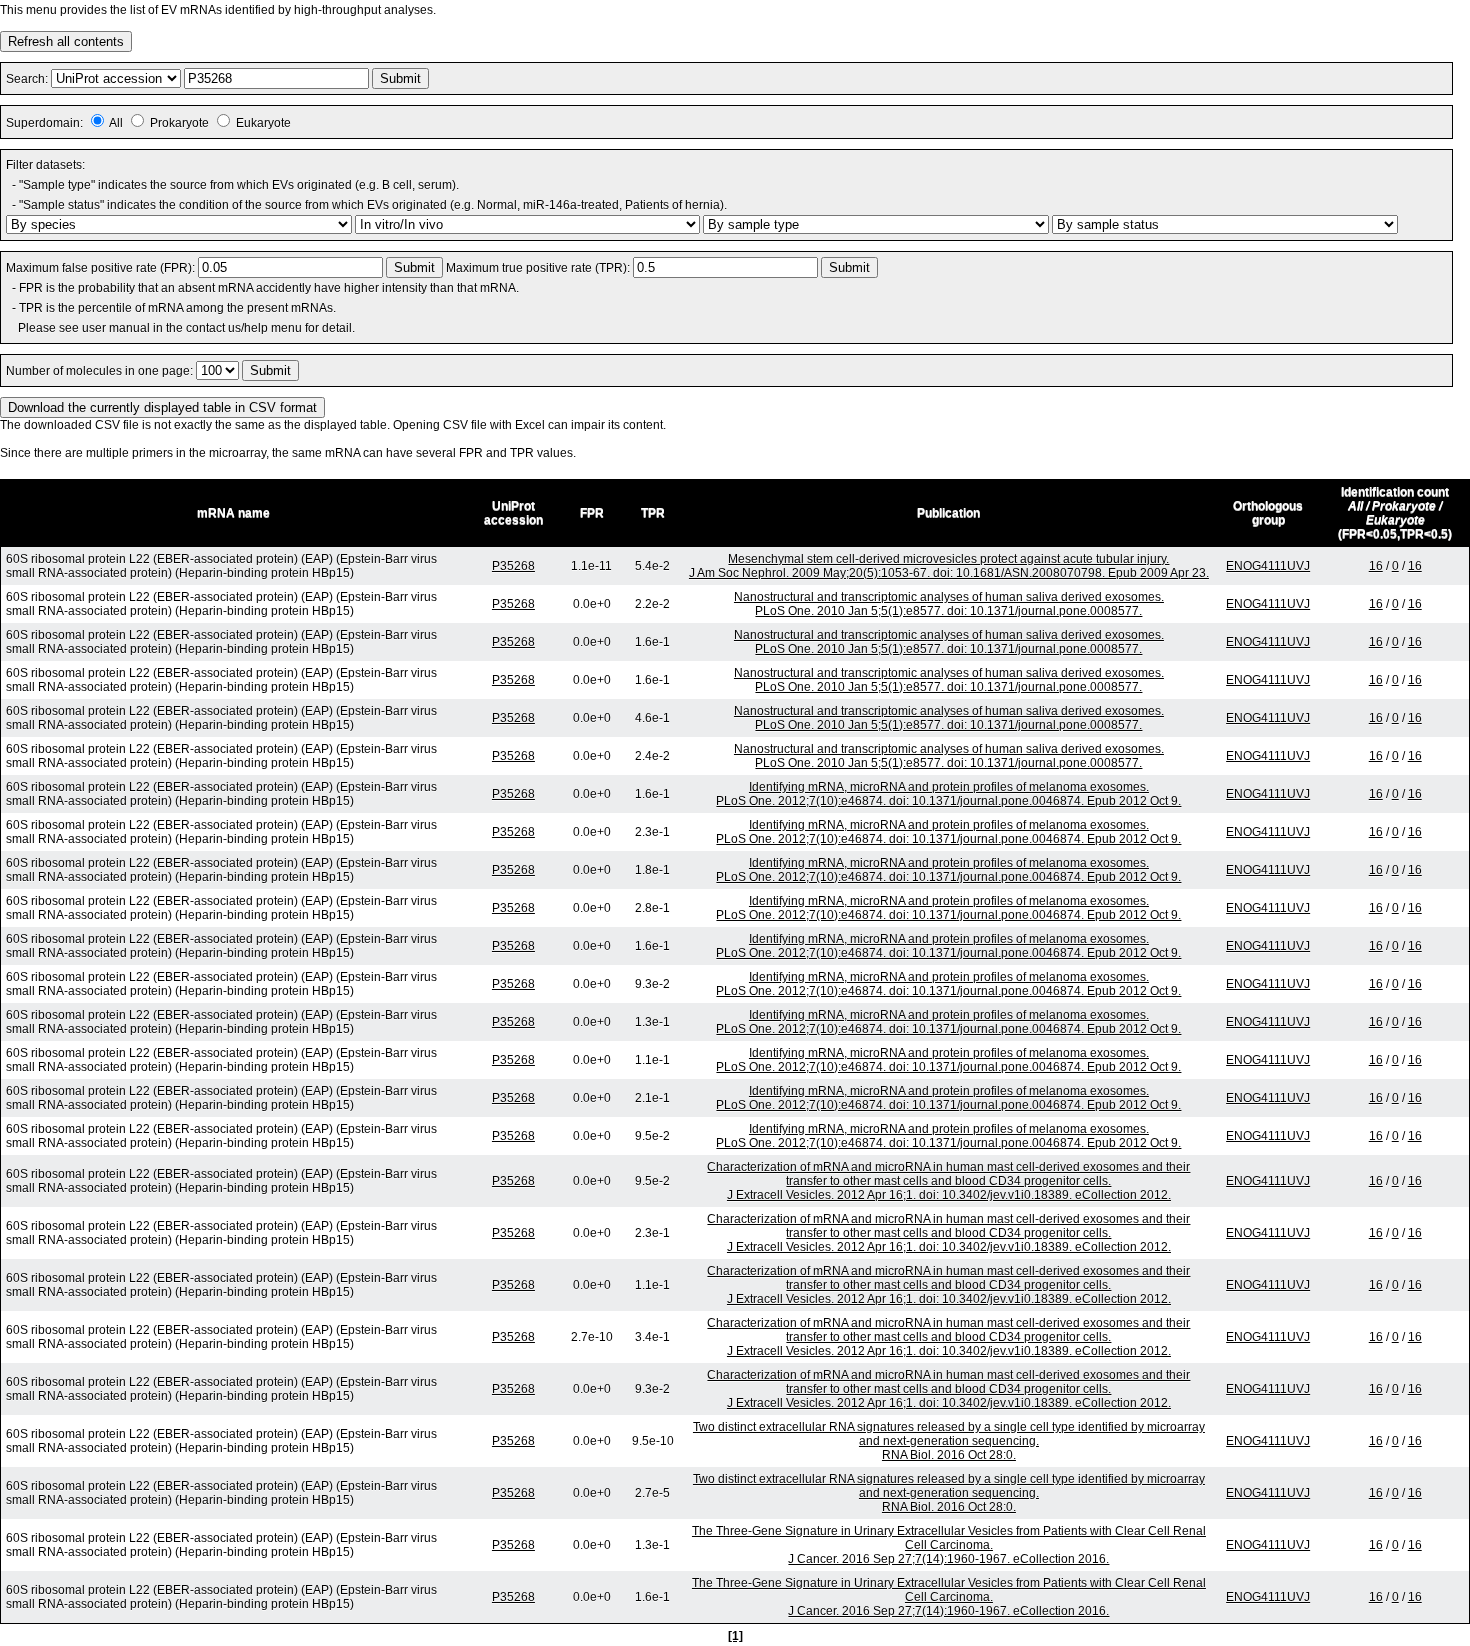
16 (1376, 566)
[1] (735, 1636)
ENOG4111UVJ (1268, 566)
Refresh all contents (66, 41)
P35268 (513, 566)
